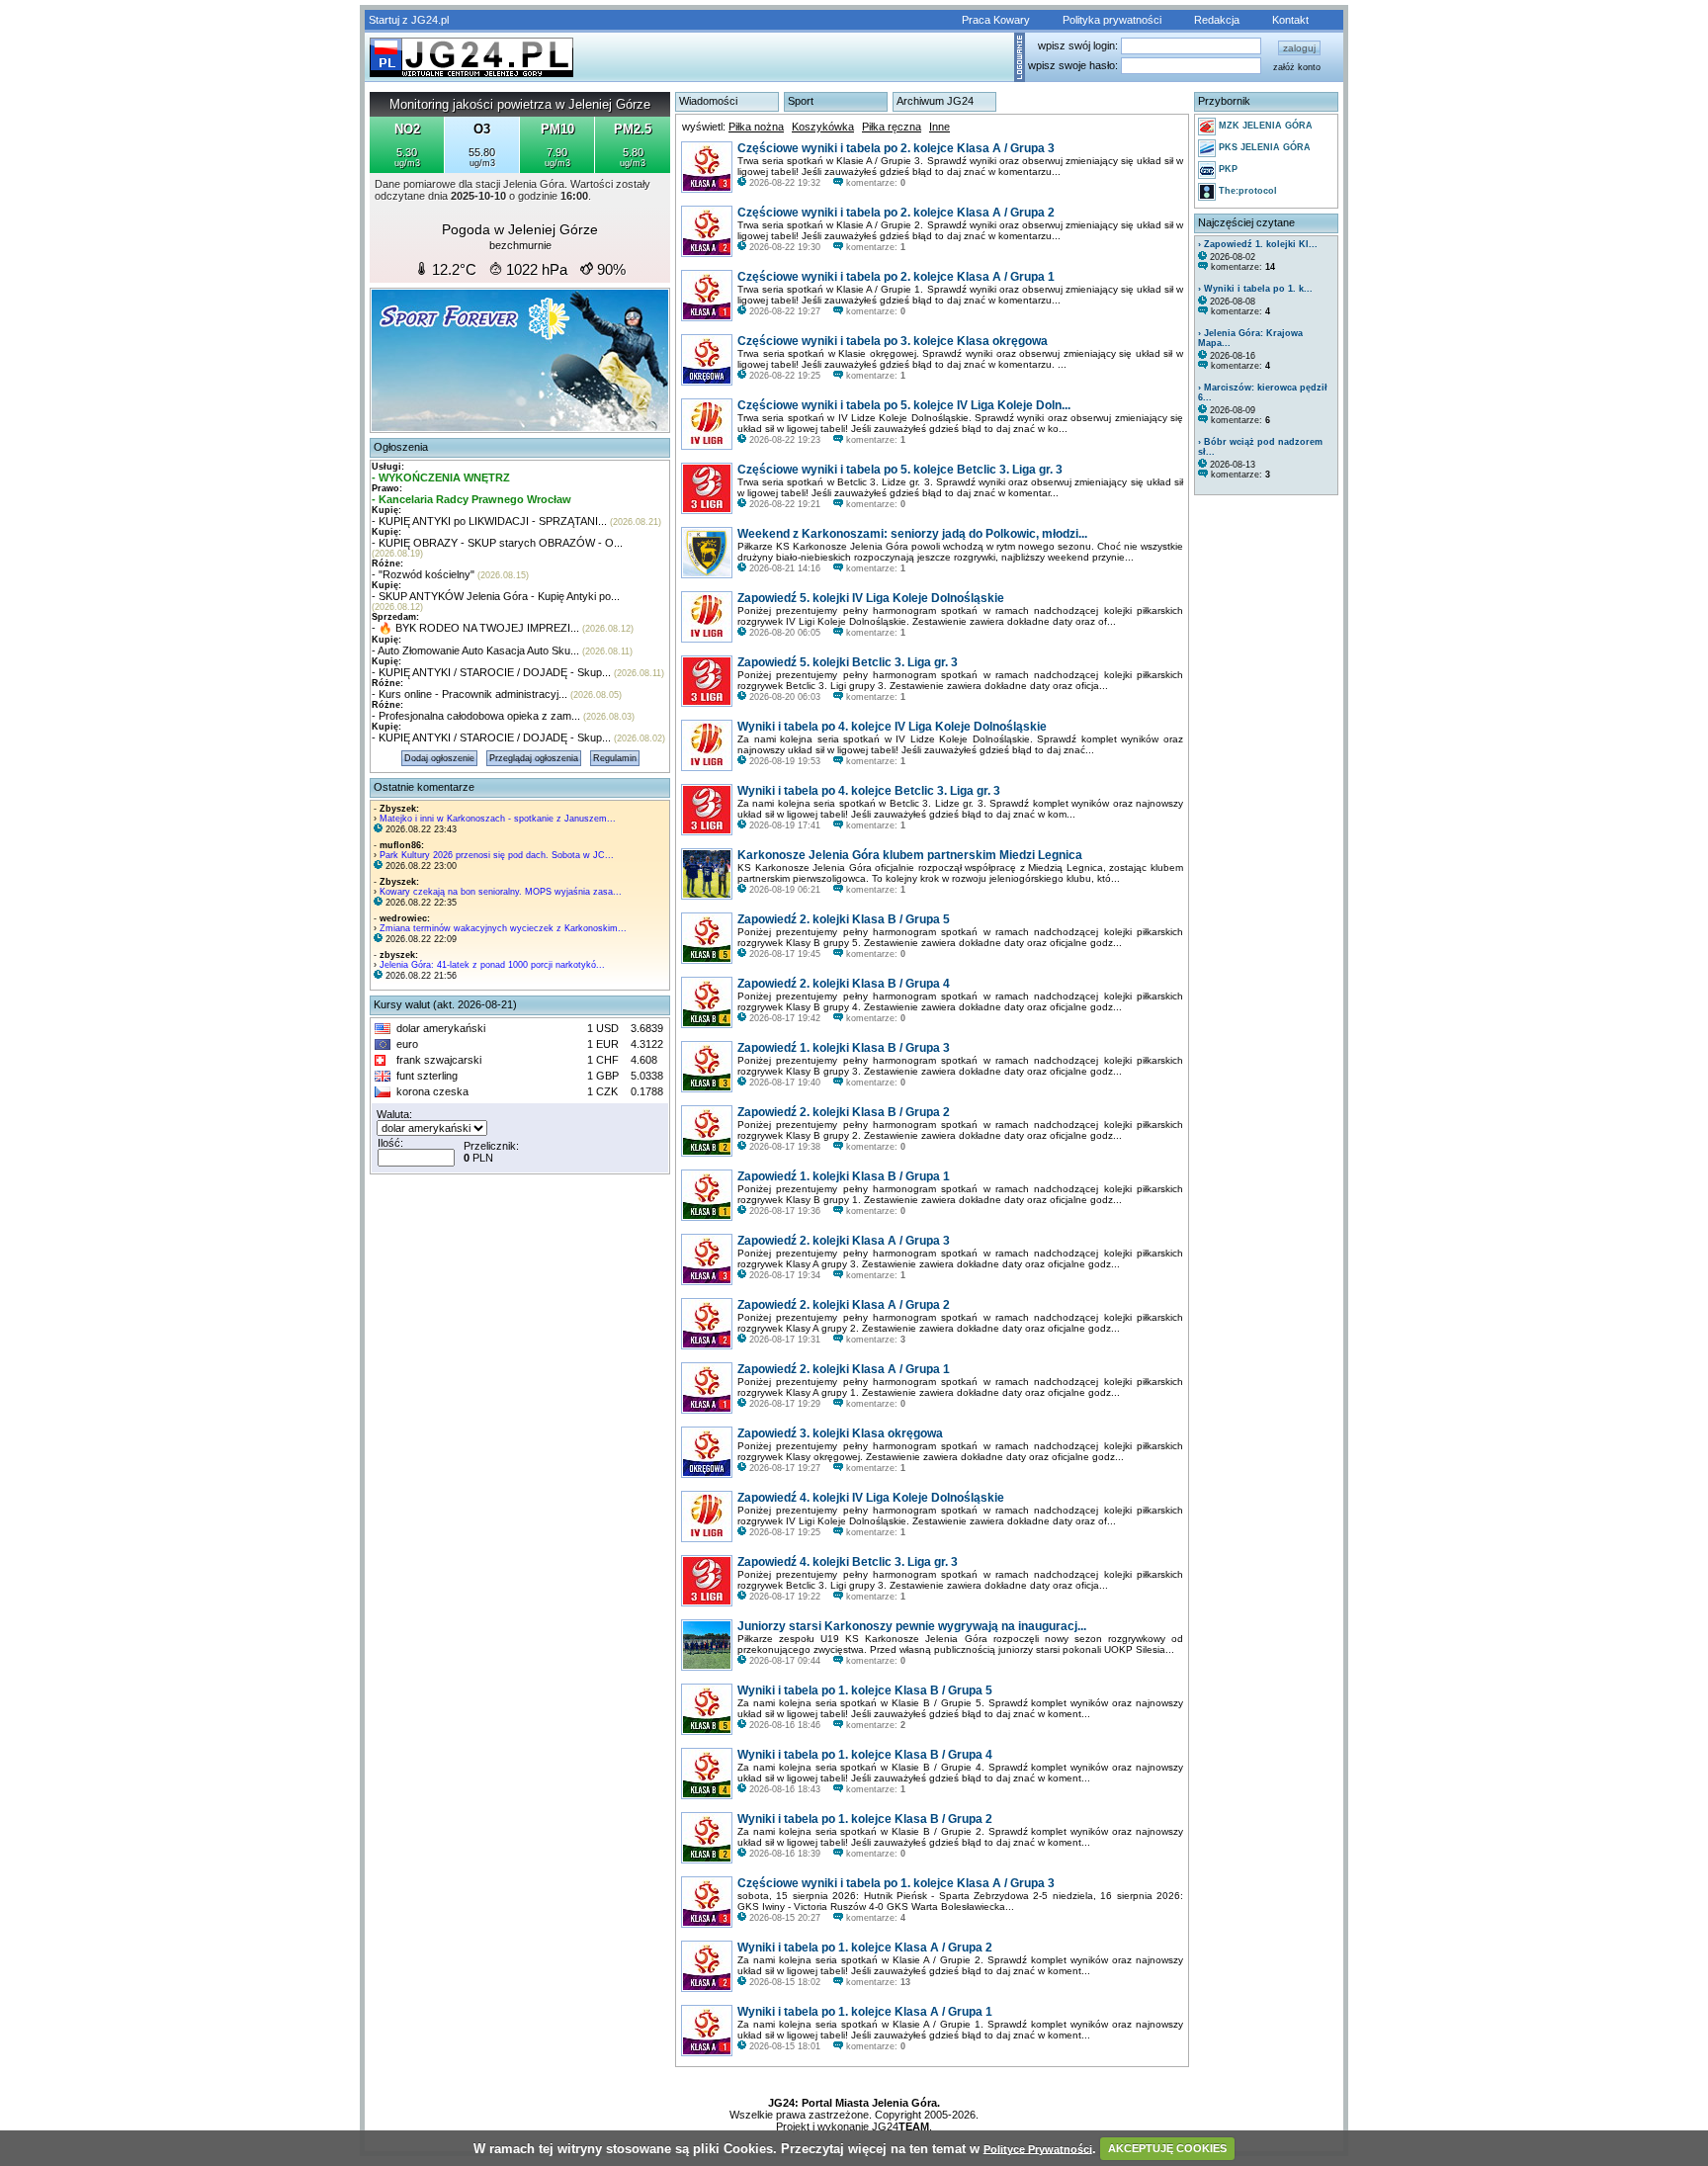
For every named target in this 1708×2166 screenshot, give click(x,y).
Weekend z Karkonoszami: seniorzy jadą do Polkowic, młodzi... (912, 534)
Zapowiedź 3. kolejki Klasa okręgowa (840, 1433)
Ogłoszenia (401, 447)
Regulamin (615, 758)
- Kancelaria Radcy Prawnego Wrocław (471, 499)
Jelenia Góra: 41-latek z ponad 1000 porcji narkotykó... (492, 965)
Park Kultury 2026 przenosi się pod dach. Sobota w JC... (497, 855)
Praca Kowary (996, 20)
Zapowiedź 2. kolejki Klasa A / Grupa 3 (844, 1241)
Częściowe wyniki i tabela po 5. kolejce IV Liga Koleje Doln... (904, 405)
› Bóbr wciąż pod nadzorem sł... (1260, 447)
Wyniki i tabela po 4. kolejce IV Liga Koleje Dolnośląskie (892, 727)
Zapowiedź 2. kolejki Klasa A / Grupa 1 (844, 1369)
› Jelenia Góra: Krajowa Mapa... (1250, 338)
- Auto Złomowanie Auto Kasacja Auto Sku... (475, 650)
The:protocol (1246, 191)
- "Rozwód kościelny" (423, 574)
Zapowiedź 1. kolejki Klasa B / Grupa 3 (844, 1048)
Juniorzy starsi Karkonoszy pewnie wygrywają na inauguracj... (912, 1626)
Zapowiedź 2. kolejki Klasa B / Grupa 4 (844, 984)
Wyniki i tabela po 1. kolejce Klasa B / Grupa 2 (865, 1819)
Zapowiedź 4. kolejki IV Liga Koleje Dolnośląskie (871, 1498)
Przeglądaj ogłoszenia (534, 758)
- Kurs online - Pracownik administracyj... (470, 694)
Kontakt (1290, 20)
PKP (1227, 169)
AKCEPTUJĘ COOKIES (1167, 2148)
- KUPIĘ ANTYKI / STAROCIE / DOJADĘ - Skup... (491, 672)
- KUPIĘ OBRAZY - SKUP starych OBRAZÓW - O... (497, 543)
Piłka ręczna (892, 127)
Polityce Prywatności (1038, 2148)
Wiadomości (708, 101)
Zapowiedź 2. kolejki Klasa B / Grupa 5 (844, 919)
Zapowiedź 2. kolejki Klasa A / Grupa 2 (844, 1305)
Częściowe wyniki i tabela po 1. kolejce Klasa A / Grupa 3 (896, 1883)
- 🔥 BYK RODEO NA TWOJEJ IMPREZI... (475, 628)
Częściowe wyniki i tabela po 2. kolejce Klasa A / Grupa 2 (896, 213)
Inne (939, 127)
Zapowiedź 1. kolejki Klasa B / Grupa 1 (844, 1176)
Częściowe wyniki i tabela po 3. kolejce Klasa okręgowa (893, 341)
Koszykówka (823, 127)
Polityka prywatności (1112, 20)
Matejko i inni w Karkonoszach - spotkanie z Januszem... (498, 819)
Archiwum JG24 (935, 101)
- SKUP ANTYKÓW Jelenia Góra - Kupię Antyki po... (496, 596)
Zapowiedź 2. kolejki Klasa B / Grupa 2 (844, 1112)
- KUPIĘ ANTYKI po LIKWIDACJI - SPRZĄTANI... (489, 521)
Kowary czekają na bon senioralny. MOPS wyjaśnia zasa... (501, 892)
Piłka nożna (756, 127)
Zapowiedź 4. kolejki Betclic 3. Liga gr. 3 (848, 1562)
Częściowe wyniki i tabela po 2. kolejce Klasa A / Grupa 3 (896, 148)
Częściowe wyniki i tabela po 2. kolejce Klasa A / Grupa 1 (896, 277)
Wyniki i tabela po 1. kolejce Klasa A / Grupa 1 (865, 2012)
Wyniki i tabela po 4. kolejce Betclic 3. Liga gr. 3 (869, 791)
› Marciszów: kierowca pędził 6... (1263, 392)
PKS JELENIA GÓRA (1263, 147)
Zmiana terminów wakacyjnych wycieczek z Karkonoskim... (503, 928)
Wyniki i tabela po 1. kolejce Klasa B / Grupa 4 (865, 1755)
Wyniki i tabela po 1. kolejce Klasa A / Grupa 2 (865, 1948)
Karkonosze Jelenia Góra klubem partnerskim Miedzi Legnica (910, 855)
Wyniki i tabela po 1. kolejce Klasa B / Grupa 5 (865, 1690)
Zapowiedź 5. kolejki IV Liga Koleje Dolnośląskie (871, 598)
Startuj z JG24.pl (409, 20)
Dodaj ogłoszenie (439, 758)
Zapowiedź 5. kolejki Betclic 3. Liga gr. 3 (848, 662)
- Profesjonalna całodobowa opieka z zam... (476, 716)
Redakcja (1217, 20)
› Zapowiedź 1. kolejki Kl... (1258, 244)
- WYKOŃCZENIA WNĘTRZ (441, 477)
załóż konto (1297, 67)
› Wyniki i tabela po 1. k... (1255, 289)
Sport (801, 101)
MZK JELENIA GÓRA (1264, 126)
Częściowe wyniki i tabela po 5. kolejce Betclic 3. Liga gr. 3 (900, 470)
